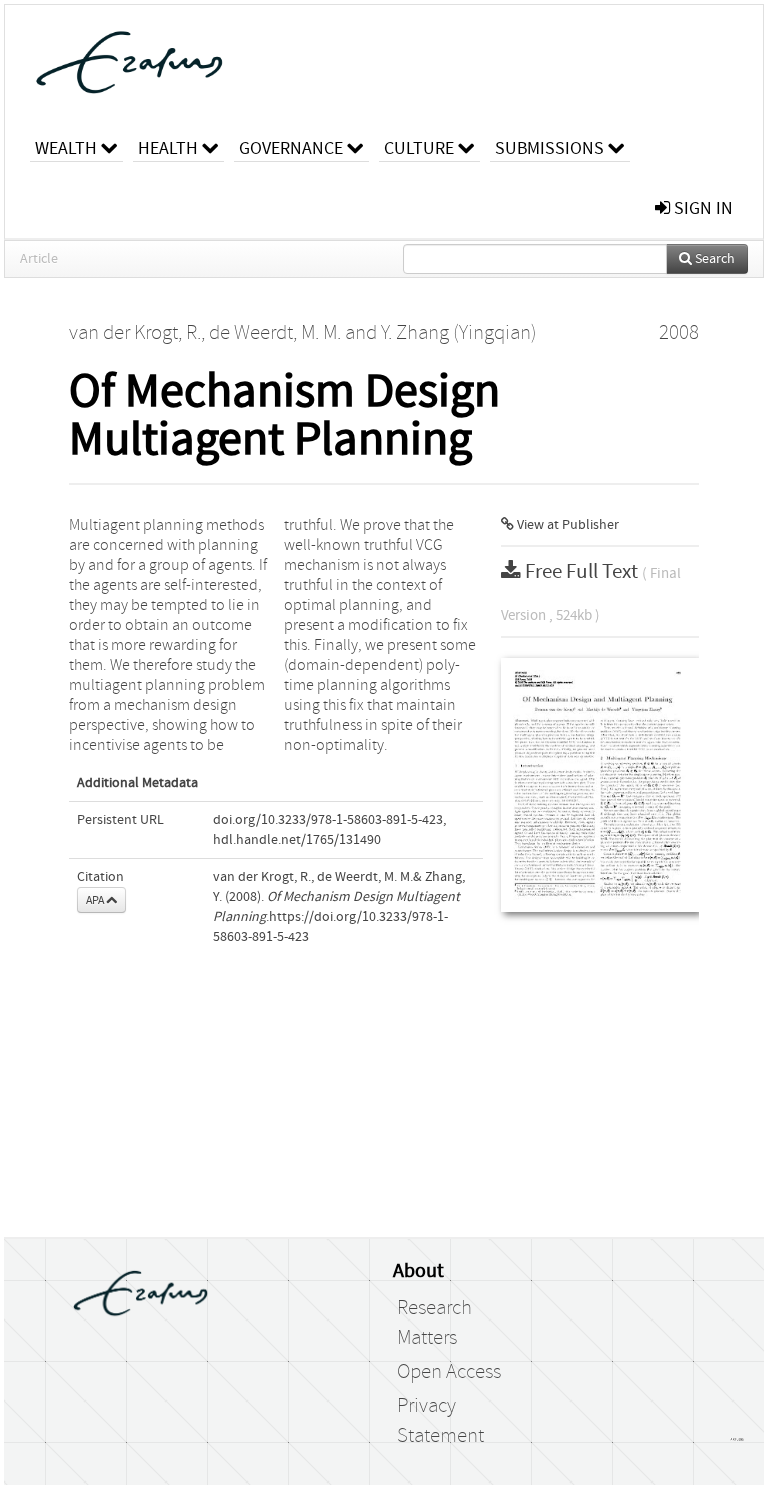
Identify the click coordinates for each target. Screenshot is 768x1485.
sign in (701, 208)
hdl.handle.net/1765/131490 (297, 840)
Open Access (449, 1372)
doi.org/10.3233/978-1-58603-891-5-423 (328, 820)
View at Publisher (566, 525)
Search (713, 259)
